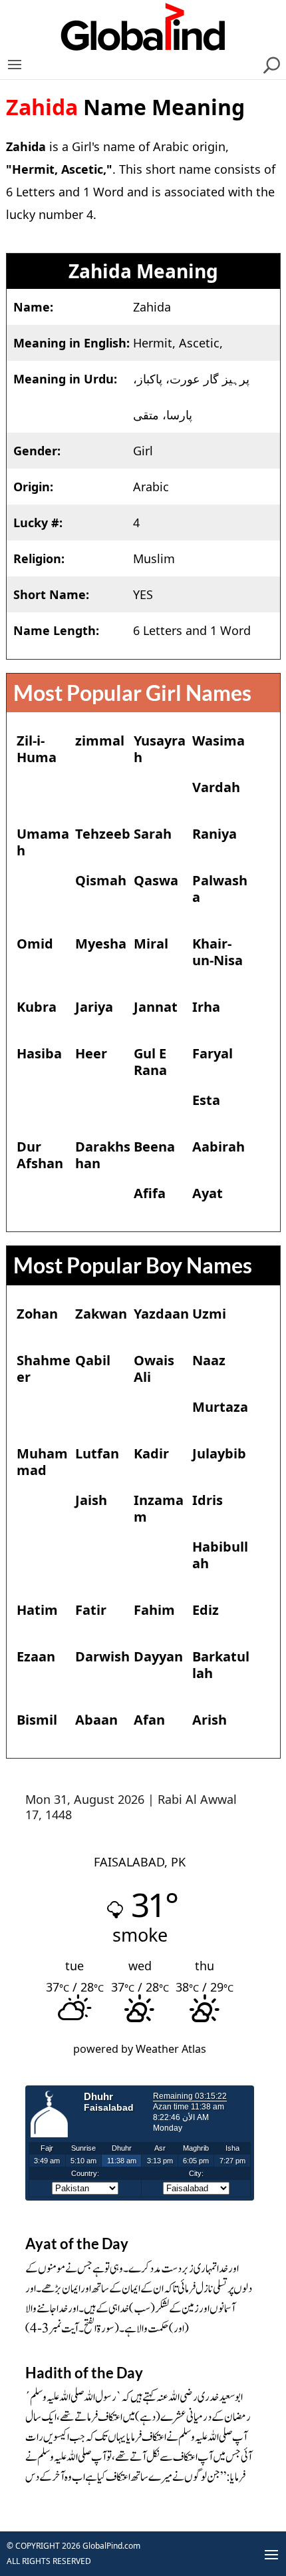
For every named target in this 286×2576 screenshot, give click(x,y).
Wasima (218, 741)
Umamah (43, 842)
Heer (91, 1053)
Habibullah (220, 1555)
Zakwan (101, 1314)
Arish (210, 1720)
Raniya (214, 834)
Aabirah (218, 1147)
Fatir (91, 1610)
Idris (208, 1500)
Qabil (93, 1360)
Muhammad (42, 1462)
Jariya (94, 1007)
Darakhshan (103, 1155)
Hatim (37, 1610)
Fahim (154, 1610)
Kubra (37, 1007)
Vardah (216, 787)
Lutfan (97, 1453)
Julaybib (219, 1453)
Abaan (96, 1720)
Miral (151, 944)
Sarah (153, 834)
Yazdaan (161, 1314)
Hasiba (39, 1053)
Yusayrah (160, 749)
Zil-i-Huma (37, 749)
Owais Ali (154, 1369)
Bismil (37, 1720)
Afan (149, 1720)
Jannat (156, 1007)
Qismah (101, 880)
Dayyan (158, 1656)
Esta (206, 1100)
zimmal (100, 741)
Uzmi (209, 1314)
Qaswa (156, 880)
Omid (35, 944)
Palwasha (220, 889)
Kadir (151, 1453)
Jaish (91, 1500)
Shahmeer (44, 1369)
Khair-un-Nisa (217, 952)
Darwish (102, 1656)
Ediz (206, 1610)
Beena (154, 1147)
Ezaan (36, 1656)
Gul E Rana (150, 1062)
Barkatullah (221, 1665)
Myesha (101, 944)
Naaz (209, 1360)
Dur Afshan (40, 1155)
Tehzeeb (103, 834)
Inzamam (159, 1508)
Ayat (208, 1193)
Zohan (37, 1314)
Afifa (150, 1193)
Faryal (213, 1053)
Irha (206, 1007)
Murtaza (220, 1407)
